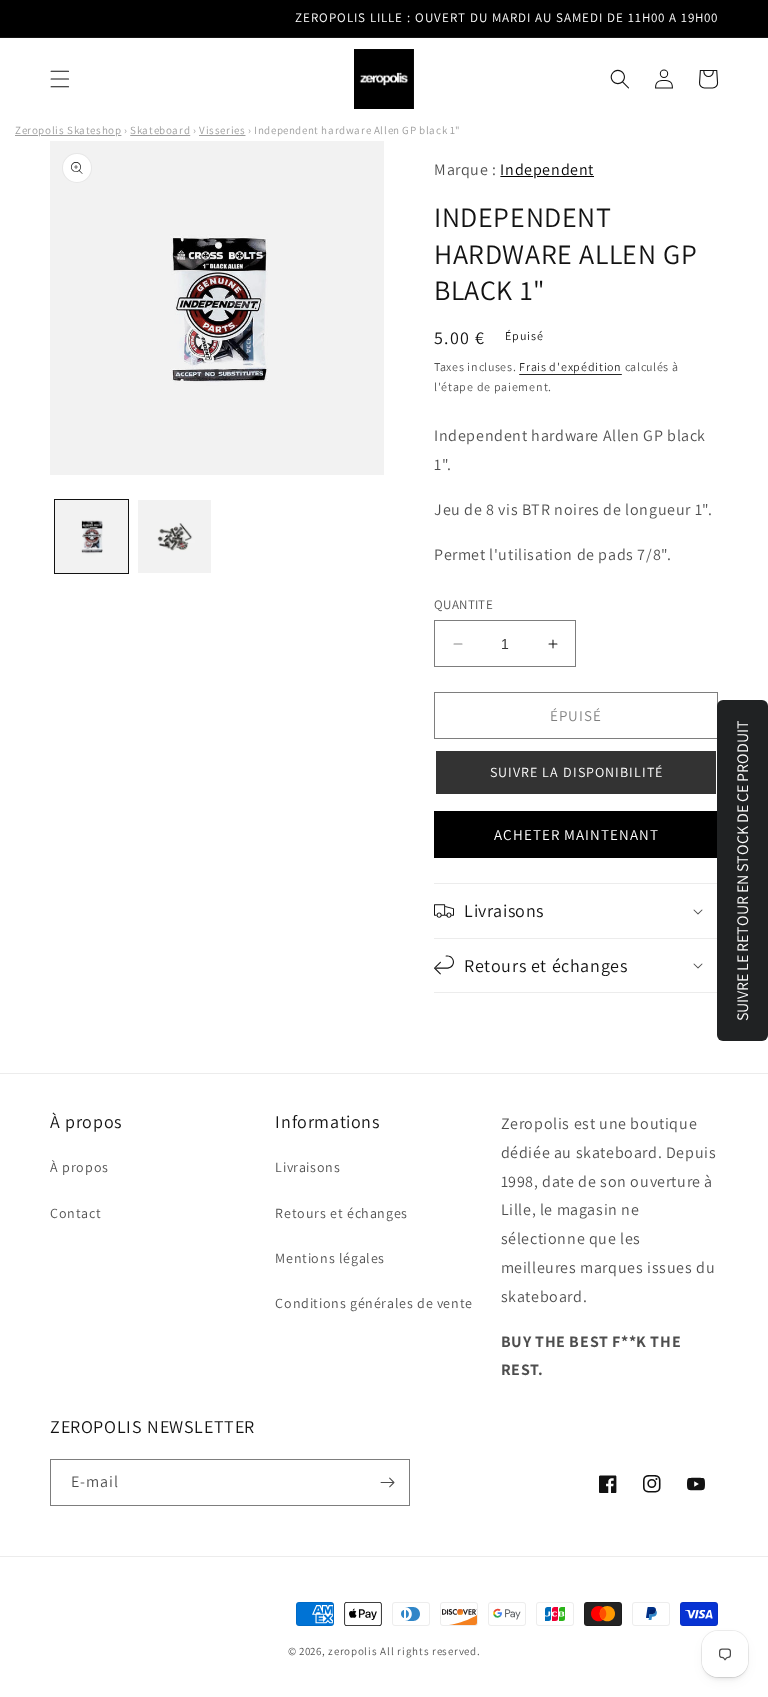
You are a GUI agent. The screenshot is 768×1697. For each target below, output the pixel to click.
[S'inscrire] (387, 1482)
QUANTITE (463, 604)
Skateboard (160, 130)
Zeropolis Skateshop (68, 130)
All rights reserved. (430, 1651)
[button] (60, 79)
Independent (547, 169)
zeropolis (352, 1651)
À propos (79, 1167)
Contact (75, 1213)
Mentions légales (330, 1258)
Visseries (222, 130)
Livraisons (307, 1167)
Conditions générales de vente (373, 1303)
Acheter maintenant (576, 834)
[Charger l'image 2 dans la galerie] (174, 536)
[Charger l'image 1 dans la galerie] (91, 536)
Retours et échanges (341, 1213)
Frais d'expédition (570, 366)
